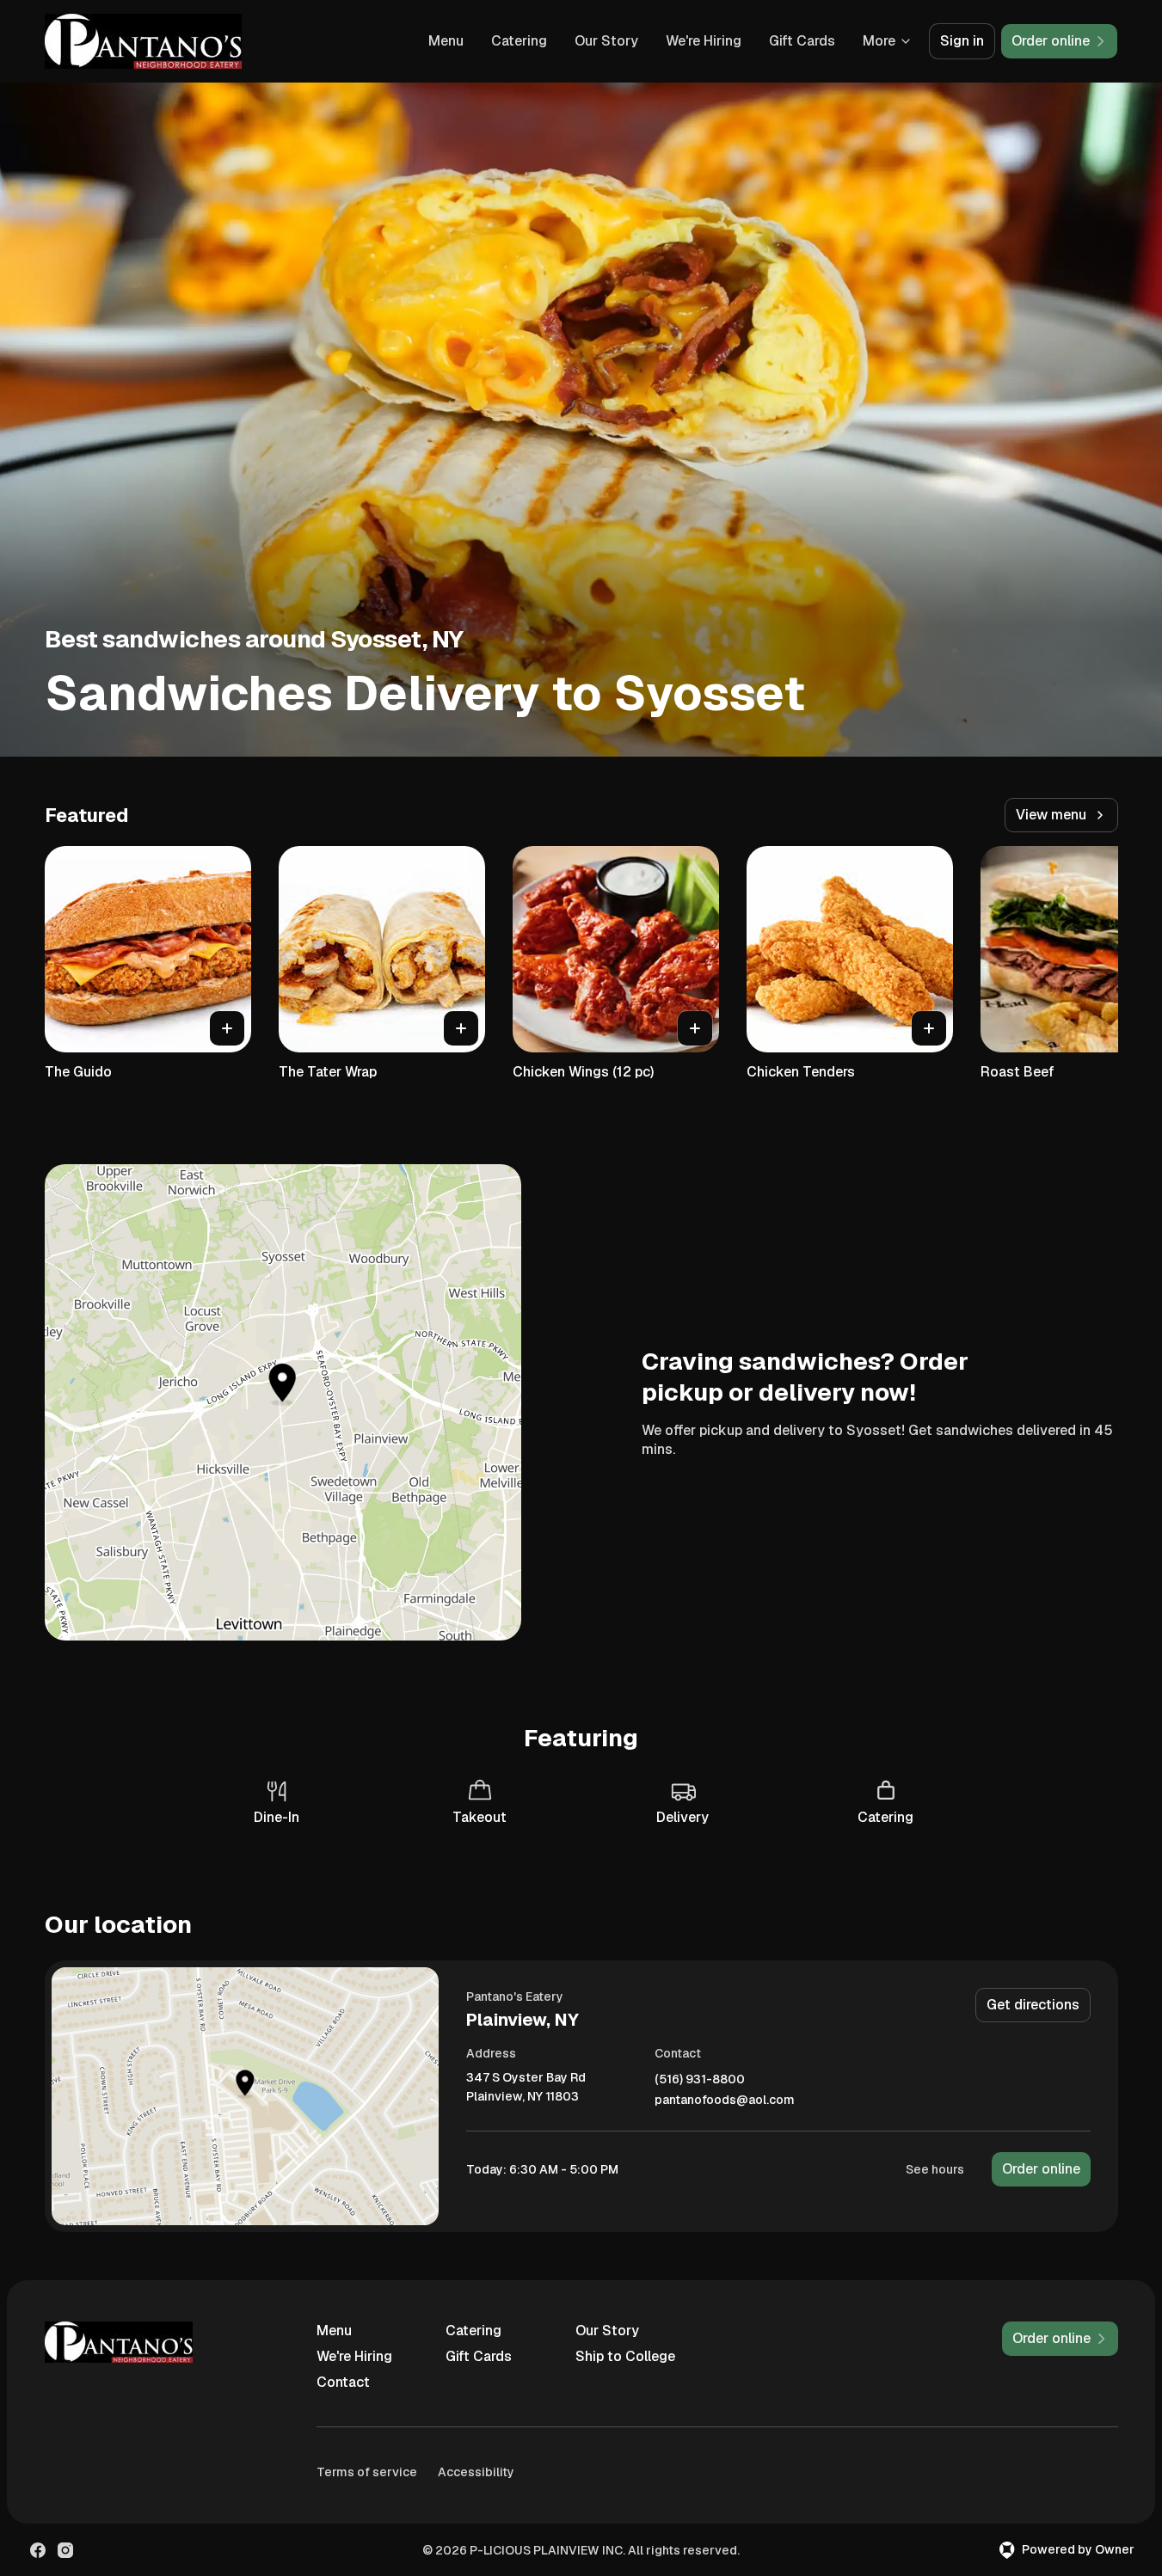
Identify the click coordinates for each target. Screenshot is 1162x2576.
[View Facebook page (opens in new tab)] (38, 2550)
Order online (1041, 2169)
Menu (446, 41)
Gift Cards (802, 41)
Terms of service (367, 2472)
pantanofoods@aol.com (725, 2100)
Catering (519, 41)
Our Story (606, 41)
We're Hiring (704, 41)
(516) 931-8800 (700, 2079)
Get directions (1033, 2005)
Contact (343, 2382)
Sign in (962, 41)
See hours (935, 2169)
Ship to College (625, 2356)
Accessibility (476, 2472)
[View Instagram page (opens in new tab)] (65, 2550)
